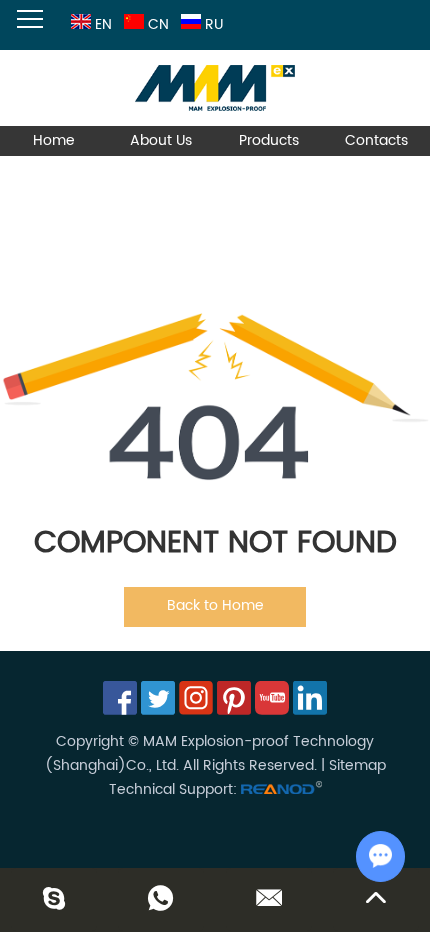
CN (158, 24)
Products (269, 140)
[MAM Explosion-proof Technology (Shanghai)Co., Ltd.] (215, 88)
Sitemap (357, 765)
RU (214, 24)
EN (103, 24)
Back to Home (215, 605)
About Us (161, 140)
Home (54, 140)
